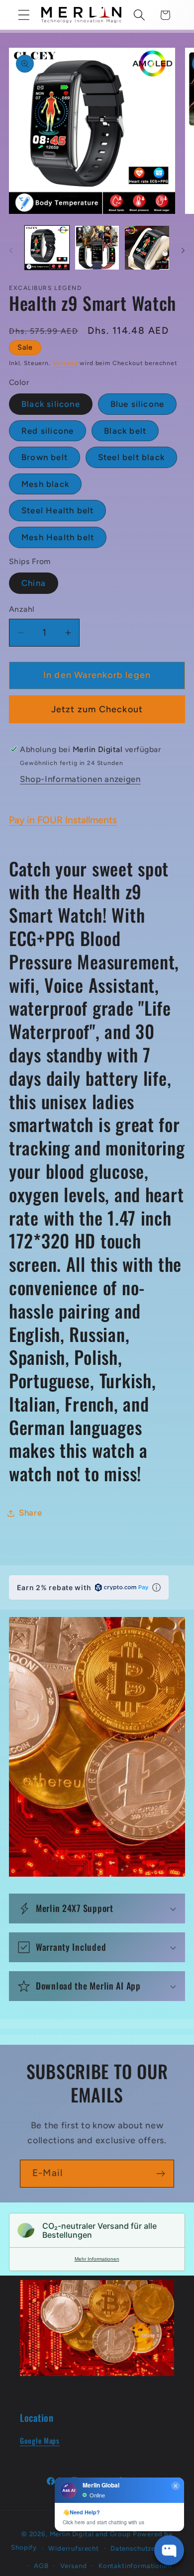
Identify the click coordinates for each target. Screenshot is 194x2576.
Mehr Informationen (97, 2259)
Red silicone (48, 431)
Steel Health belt (57, 510)
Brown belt (45, 457)
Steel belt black (131, 457)
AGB (41, 2566)
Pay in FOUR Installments (63, 820)
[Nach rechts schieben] (183, 251)
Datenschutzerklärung (147, 2548)
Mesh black (45, 484)
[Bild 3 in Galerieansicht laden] (147, 248)
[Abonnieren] (160, 2174)
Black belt (125, 431)
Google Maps (40, 2440)
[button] (24, 15)
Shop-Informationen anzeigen (80, 779)
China (34, 583)
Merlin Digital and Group (90, 2534)
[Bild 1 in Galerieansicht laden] (47, 248)
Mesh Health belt (58, 537)
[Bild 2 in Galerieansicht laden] (97, 248)
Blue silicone (138, 404)
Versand (65, 363)
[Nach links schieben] (11, 251)
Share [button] (31, 1513)
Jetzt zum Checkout (97, 709)
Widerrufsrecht (74, 2548)
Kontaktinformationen (135, 2566)
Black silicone (51, 404)
